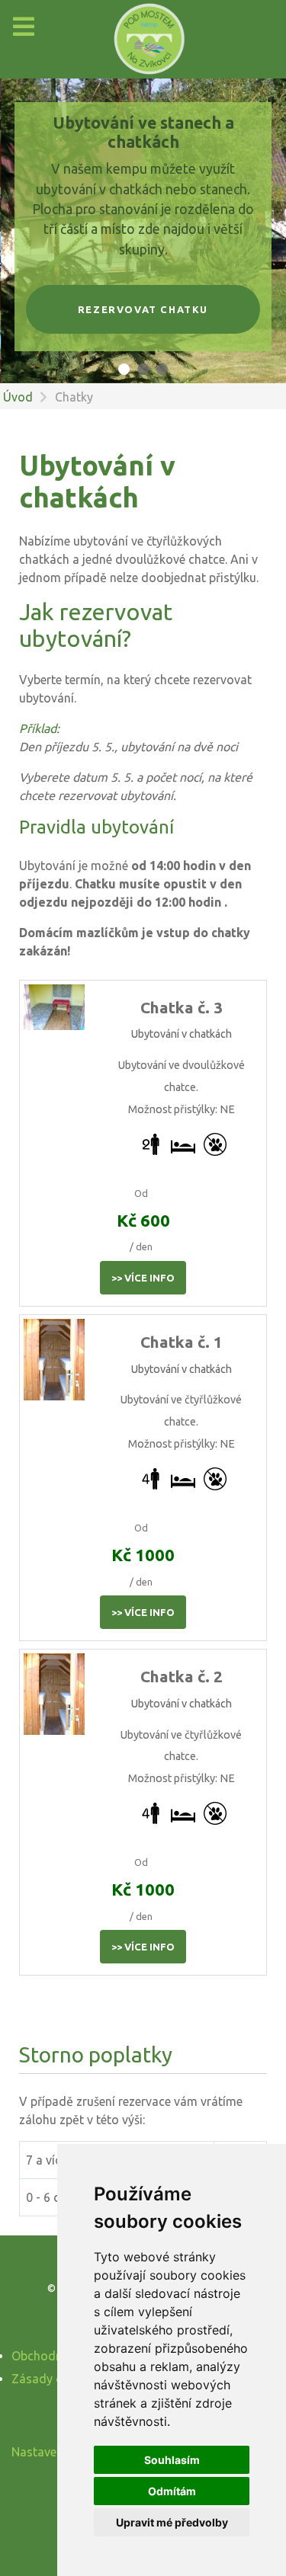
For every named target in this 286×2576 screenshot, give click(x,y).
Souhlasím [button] (172, 2460)
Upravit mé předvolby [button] (172, 2522)
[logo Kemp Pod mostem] (143, 39)
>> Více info (143, 1278)
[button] (124, 369)
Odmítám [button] (172, 2491)
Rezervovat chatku (143, 309)
